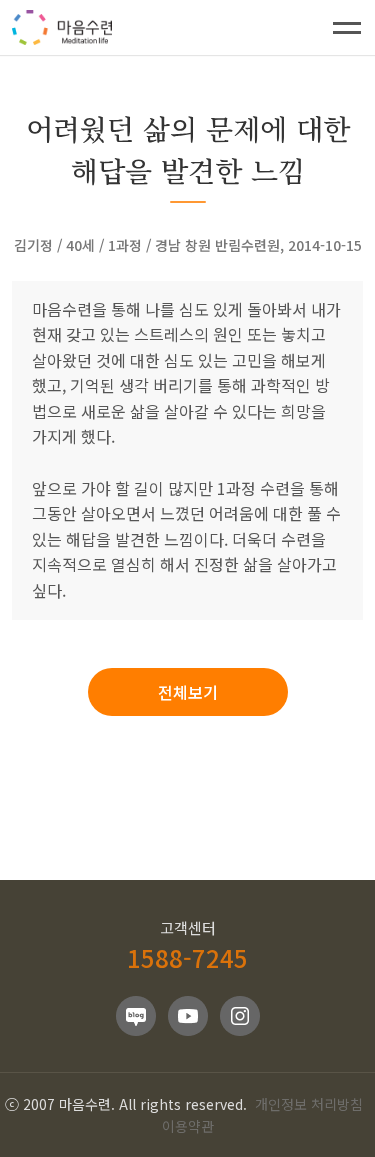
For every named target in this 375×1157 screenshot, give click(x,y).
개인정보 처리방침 (309, 1104)
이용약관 (188, 1126)
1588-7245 (187, 957)
